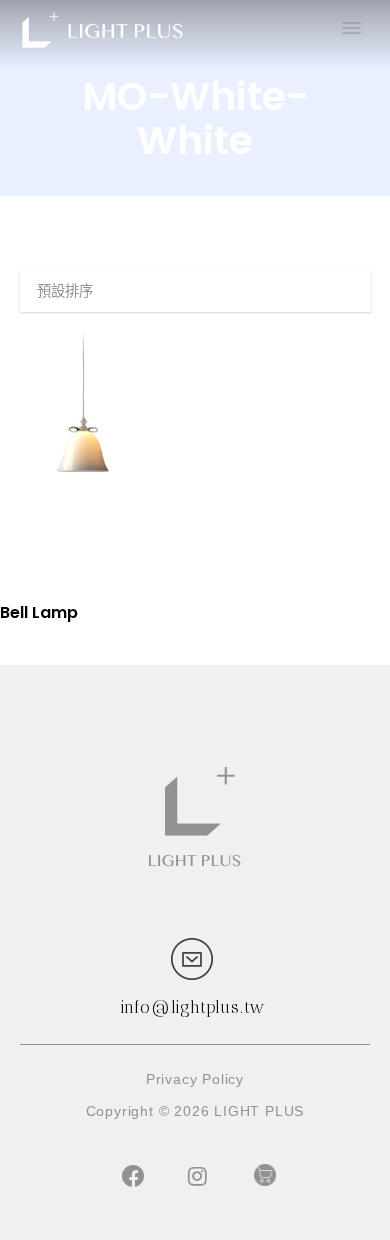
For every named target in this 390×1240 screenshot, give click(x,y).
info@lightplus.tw (193, 1007)
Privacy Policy (195, 1079)
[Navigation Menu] (350, 30)
